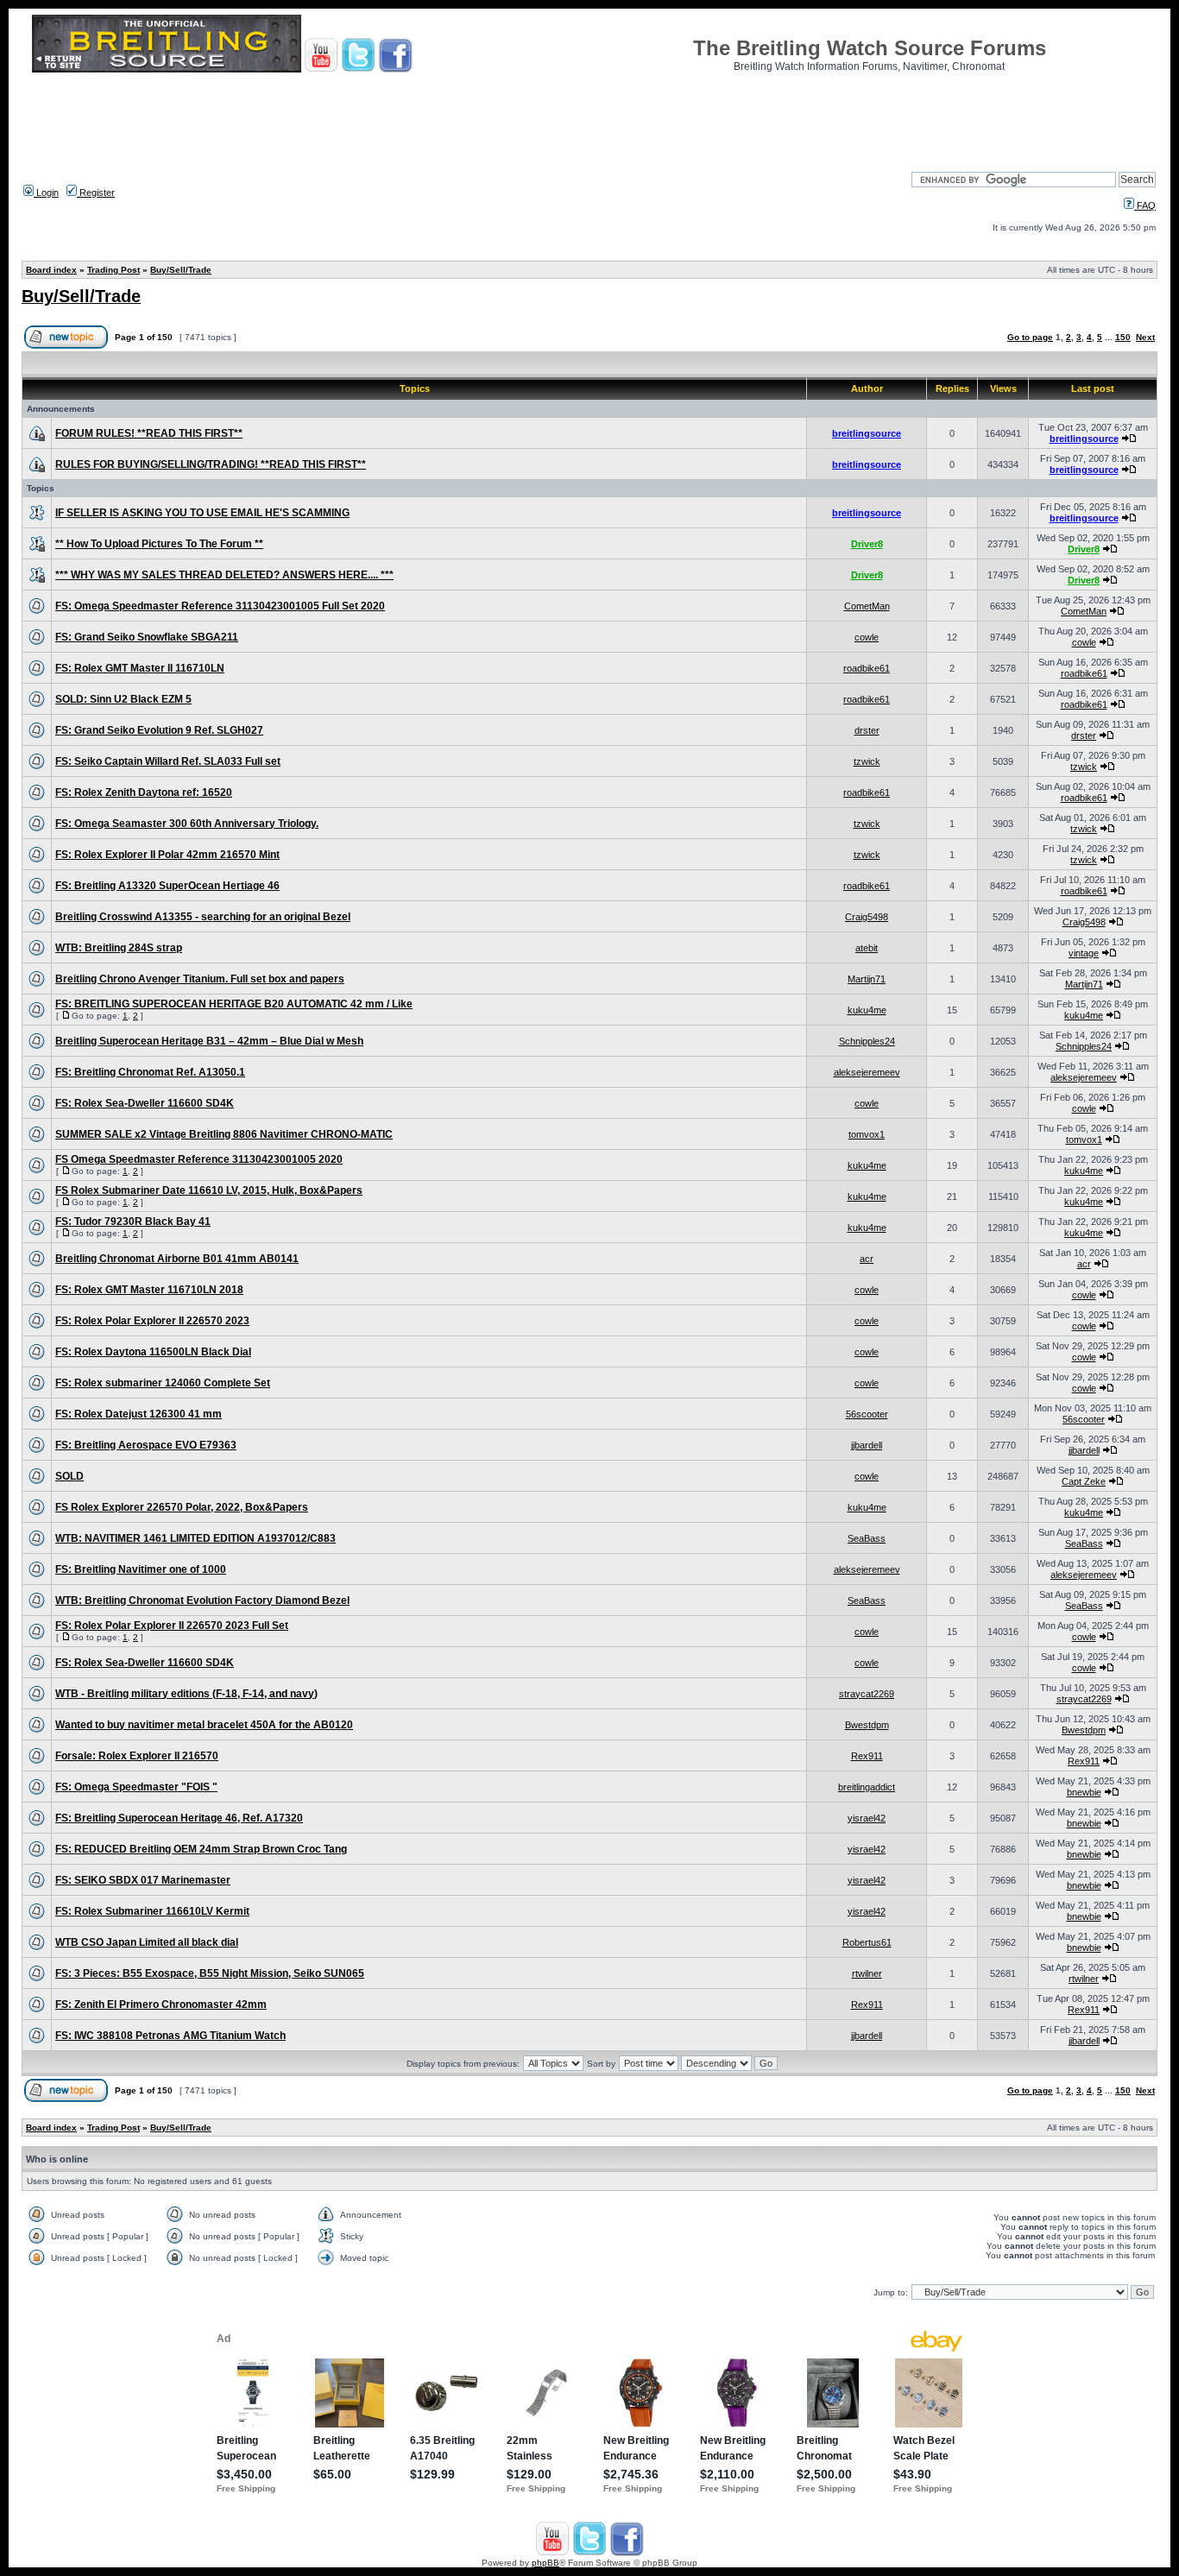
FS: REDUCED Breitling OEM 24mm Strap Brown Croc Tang (201, 1849)
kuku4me (867, 1010)
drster (867, 730)
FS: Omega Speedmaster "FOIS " (136, 1787)
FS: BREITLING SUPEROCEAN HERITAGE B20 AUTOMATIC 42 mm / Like (234, 1004)
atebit (867, 948)
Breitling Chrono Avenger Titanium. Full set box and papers (200, 979)
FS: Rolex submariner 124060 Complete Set (163, 1383)
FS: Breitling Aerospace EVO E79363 (146, 1445)
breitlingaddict (867, 1787)
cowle (867, 637)
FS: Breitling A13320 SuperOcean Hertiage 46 (167, 886)
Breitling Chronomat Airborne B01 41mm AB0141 (177, 1259)
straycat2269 (867, 1694)
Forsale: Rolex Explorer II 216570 (137, 1756)
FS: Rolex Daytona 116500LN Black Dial (153, 1352)
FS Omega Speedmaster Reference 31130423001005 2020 (199, 1159)
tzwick (867, 761)
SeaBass (867, 1538)
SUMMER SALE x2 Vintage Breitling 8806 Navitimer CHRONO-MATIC (224, 1134)
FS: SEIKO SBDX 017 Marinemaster (143, 1880)
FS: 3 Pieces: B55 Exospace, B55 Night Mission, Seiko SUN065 (210, 1973)
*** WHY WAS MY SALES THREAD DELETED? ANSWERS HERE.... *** (224, 575)
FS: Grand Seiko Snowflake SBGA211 (147, 637)
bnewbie (1084, 1792)
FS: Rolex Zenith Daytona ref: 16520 (144, 792)
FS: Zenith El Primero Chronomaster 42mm (161, 2005)
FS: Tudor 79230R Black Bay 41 (133, 1222)
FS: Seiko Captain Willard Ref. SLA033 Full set (168, 761)
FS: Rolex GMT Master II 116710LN (140, 668)
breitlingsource (867, 433)
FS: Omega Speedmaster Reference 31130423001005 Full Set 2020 (220, 606)
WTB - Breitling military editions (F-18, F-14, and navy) (186, 1694)
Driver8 (867, 544)
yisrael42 (867, 1818)
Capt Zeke (1084, 1481)
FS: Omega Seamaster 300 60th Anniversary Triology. (187, 824)
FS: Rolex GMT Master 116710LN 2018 (149, 1290)
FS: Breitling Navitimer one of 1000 (141, 1569)
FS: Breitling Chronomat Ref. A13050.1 (150, 1072)
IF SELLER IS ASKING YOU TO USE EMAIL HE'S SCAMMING (202, 513)
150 (1123, 337)
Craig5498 (867, 917)
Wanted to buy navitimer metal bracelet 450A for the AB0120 (204, 1725)
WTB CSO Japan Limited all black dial (147, 1942)
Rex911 (867, 1756)
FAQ (1145, 205)
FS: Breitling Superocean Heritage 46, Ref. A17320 (179, 1818)
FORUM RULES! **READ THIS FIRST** (149, 433)
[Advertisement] (589, 117)
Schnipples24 (867, 1041)
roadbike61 (867, 668)
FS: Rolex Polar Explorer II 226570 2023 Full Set (172, 1626)
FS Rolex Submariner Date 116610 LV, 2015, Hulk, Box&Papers (209, 1190)
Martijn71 (867, 979)
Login (46, 193)
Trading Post (113, 270)
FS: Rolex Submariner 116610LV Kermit (152, 1911)
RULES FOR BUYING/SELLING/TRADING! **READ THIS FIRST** (211, 464)
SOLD (69, 1476)
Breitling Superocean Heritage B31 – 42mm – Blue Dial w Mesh (209, 1041)
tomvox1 (867, 1134)
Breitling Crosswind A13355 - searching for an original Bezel (203, 917)
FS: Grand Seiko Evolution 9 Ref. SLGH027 (159, 730)
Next (1145, 337)
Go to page (1030, 337)
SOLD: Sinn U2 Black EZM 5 (123, 699)
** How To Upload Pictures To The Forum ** (159, 544)
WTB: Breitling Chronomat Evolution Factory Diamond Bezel (202, 1601)
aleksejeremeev (867, 1072)
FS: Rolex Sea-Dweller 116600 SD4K (145, 1103)
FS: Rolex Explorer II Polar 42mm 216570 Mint (167, 855)
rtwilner (867, 1973)
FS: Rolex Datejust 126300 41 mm (139, 1414)
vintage (1084, 953)
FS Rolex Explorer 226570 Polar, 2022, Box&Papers (182, 1507)
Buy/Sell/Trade (181, 270)
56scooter (867, 1414)
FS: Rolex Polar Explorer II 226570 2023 (152, 1321)
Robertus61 (867, 1942)
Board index (51, 270)
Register (96, 193)
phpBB (545, 2563)
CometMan (867, 606)
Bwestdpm (867, 1725)
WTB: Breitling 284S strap (119, 948)
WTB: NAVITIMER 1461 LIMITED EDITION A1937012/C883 (195, 1538)
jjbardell (867, 1445)
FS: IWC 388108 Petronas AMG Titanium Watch (170, 2036)
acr (867, 1259)
